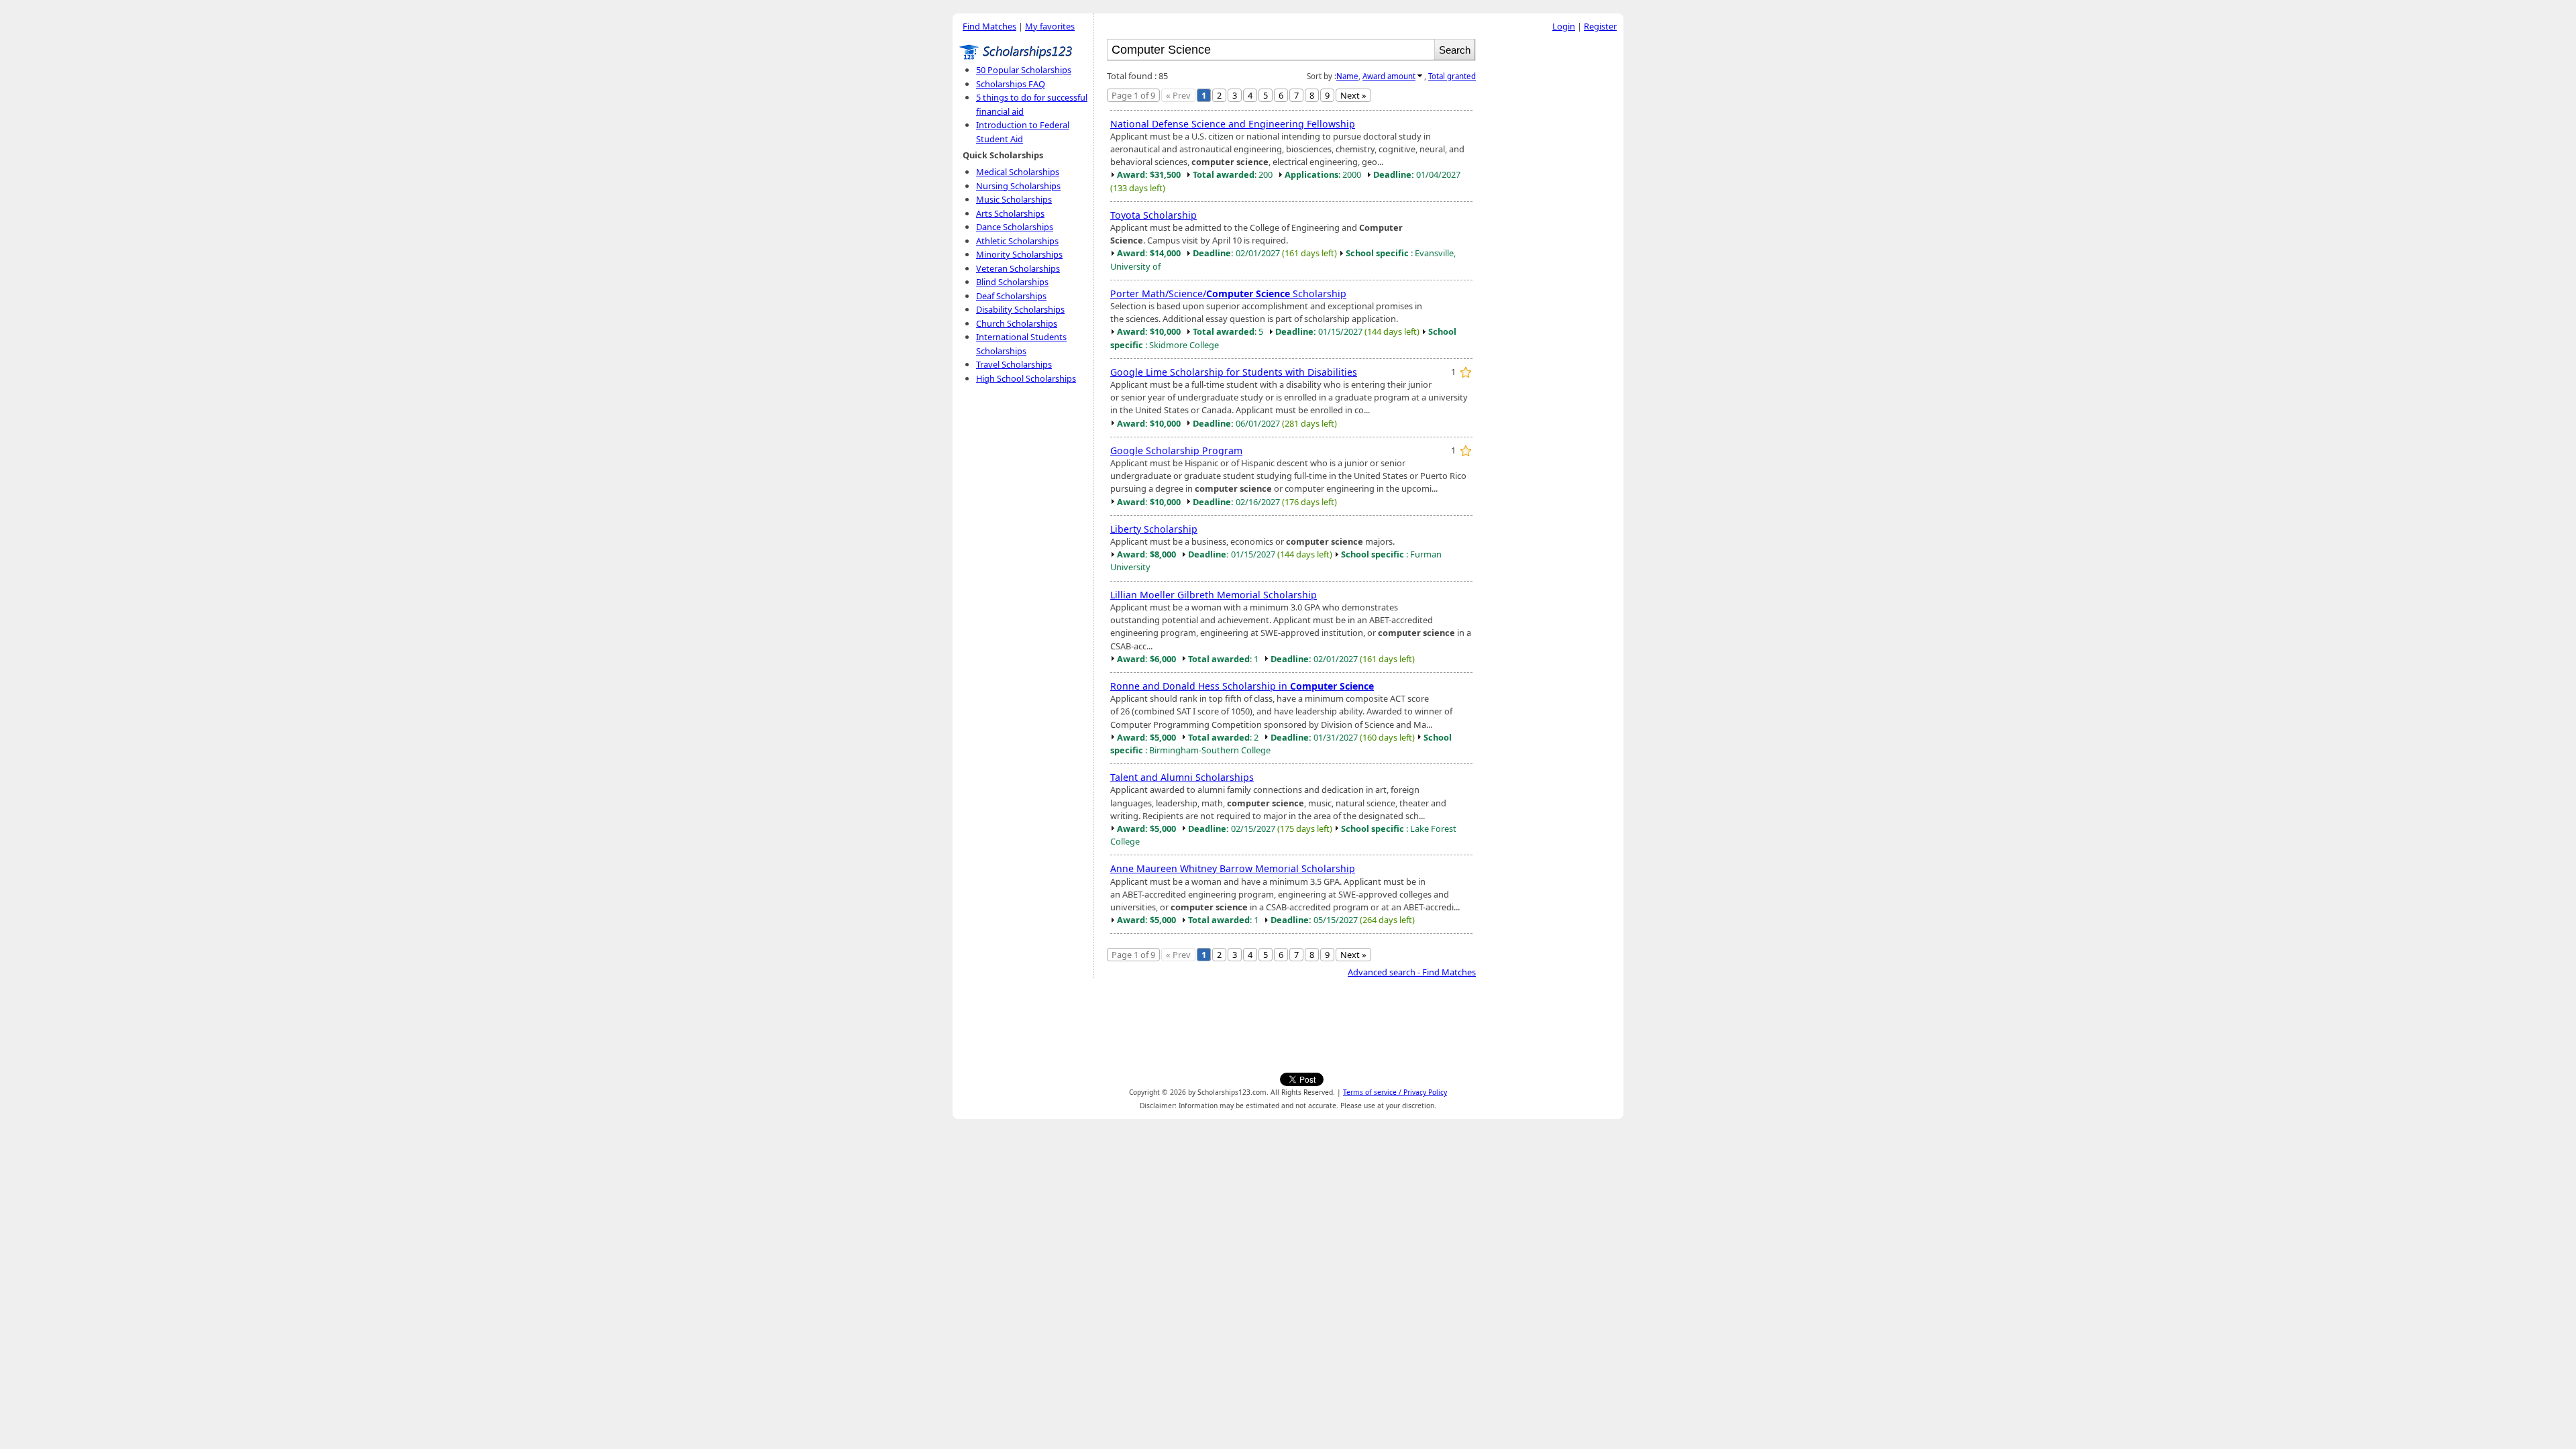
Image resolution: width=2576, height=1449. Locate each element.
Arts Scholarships (1010, 213)
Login (1564, 26)
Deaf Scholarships (1011, 296)
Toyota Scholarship (1153, 215)
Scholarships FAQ (1011, 84)
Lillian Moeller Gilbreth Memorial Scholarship (1214, 595)
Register (1600, 26)
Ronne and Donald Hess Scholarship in (1242, 686)
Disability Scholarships (1020, 309)
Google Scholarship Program (1176, 450)
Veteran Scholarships (1018, 268)
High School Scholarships (1026, 378)
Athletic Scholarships (1017, 241)
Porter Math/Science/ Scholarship (1228, 293)
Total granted (1452, 76)
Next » (1353, 95)
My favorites (1050, 26)
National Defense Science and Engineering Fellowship (1233, 124)
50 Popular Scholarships (1024, 70)
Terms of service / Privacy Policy (1395, 1092)
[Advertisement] (1553, 241)
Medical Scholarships (1018, 172)
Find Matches (989, 26)
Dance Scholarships (1015, 227)
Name (1347, 76)
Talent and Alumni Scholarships (1182, 777)
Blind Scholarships (1012, 282)
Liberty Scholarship (1154, 529)
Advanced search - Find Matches (1412, 972)
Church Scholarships (1017, 323)
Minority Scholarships (1019, 254)
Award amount (1389, 76)
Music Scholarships (1014, 199)
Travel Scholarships (1014, 364)
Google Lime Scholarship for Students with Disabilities (1234, 372)
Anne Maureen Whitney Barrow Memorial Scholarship (1233, 868)
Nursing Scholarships (1018, 186)
